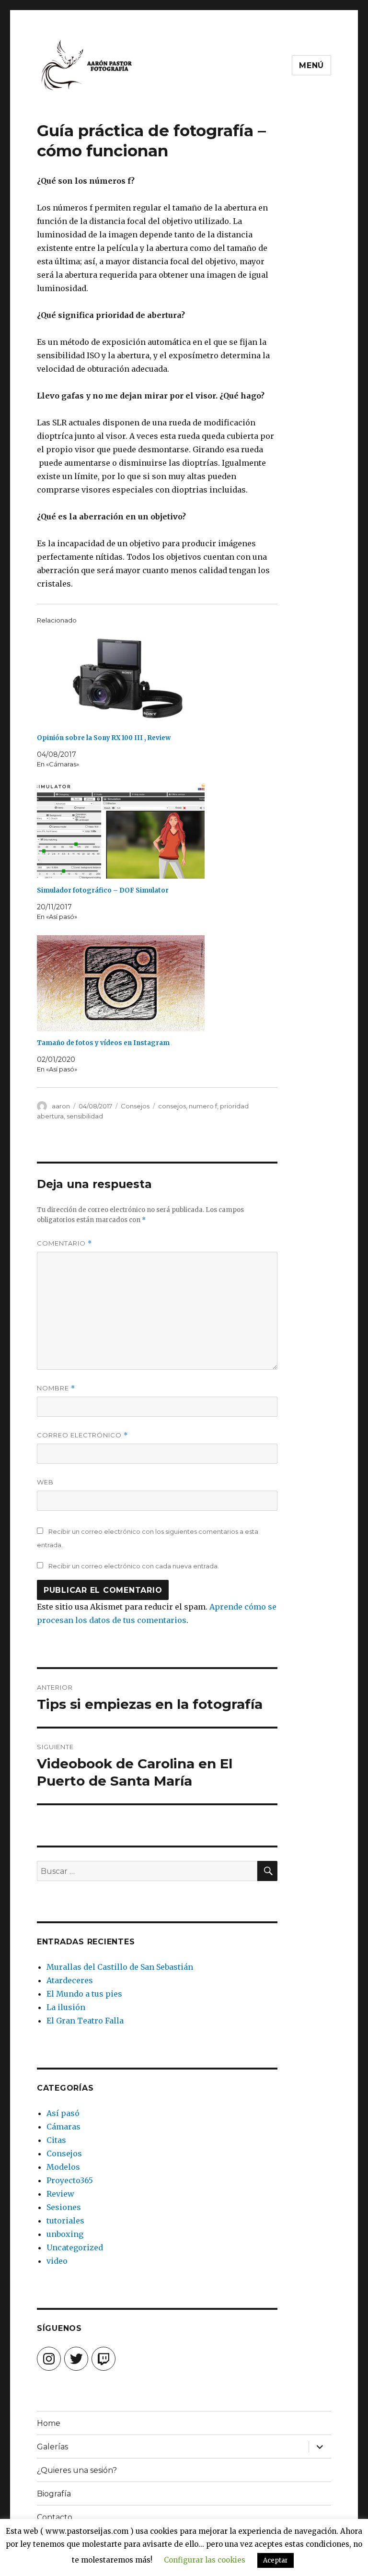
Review (60, 2194)
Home (49, 2423)
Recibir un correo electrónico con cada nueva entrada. (134, 1566)
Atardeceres (70, 1980)
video (57, 2261)
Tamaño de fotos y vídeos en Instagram (103, 1043)
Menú (311, 65)
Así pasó (63, 2113)
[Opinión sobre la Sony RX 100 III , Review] (162, 678)
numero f (203, 1106)
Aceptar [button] (276, 2560)
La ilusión (66, 2007)
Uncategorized (75, 2247)
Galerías (52, 2447)
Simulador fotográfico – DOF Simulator (103, 890)
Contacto (55, 2517)
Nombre (56, 1388)
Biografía (54, 2494)
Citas (56, 2140)
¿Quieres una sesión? (77, 2470)
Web (45, 1482)
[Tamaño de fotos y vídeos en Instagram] (162, 983)
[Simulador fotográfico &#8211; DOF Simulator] (162, 831)
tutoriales (65, 2221)
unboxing (65, 2234)
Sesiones (64, 2207)
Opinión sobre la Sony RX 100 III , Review (104, 738)
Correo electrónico (82, 1435)
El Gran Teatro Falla (85, 2021)
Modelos (63, 2167)
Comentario (64, 1243)
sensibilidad (85, 1116)
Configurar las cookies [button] (205, 2560)
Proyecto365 (70, 2180)
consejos (172, 1106)
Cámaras (63, 2127)
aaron (61, 1106)
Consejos (135, 1106)
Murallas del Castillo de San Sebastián (120, 1967)
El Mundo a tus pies (84, 1994)
